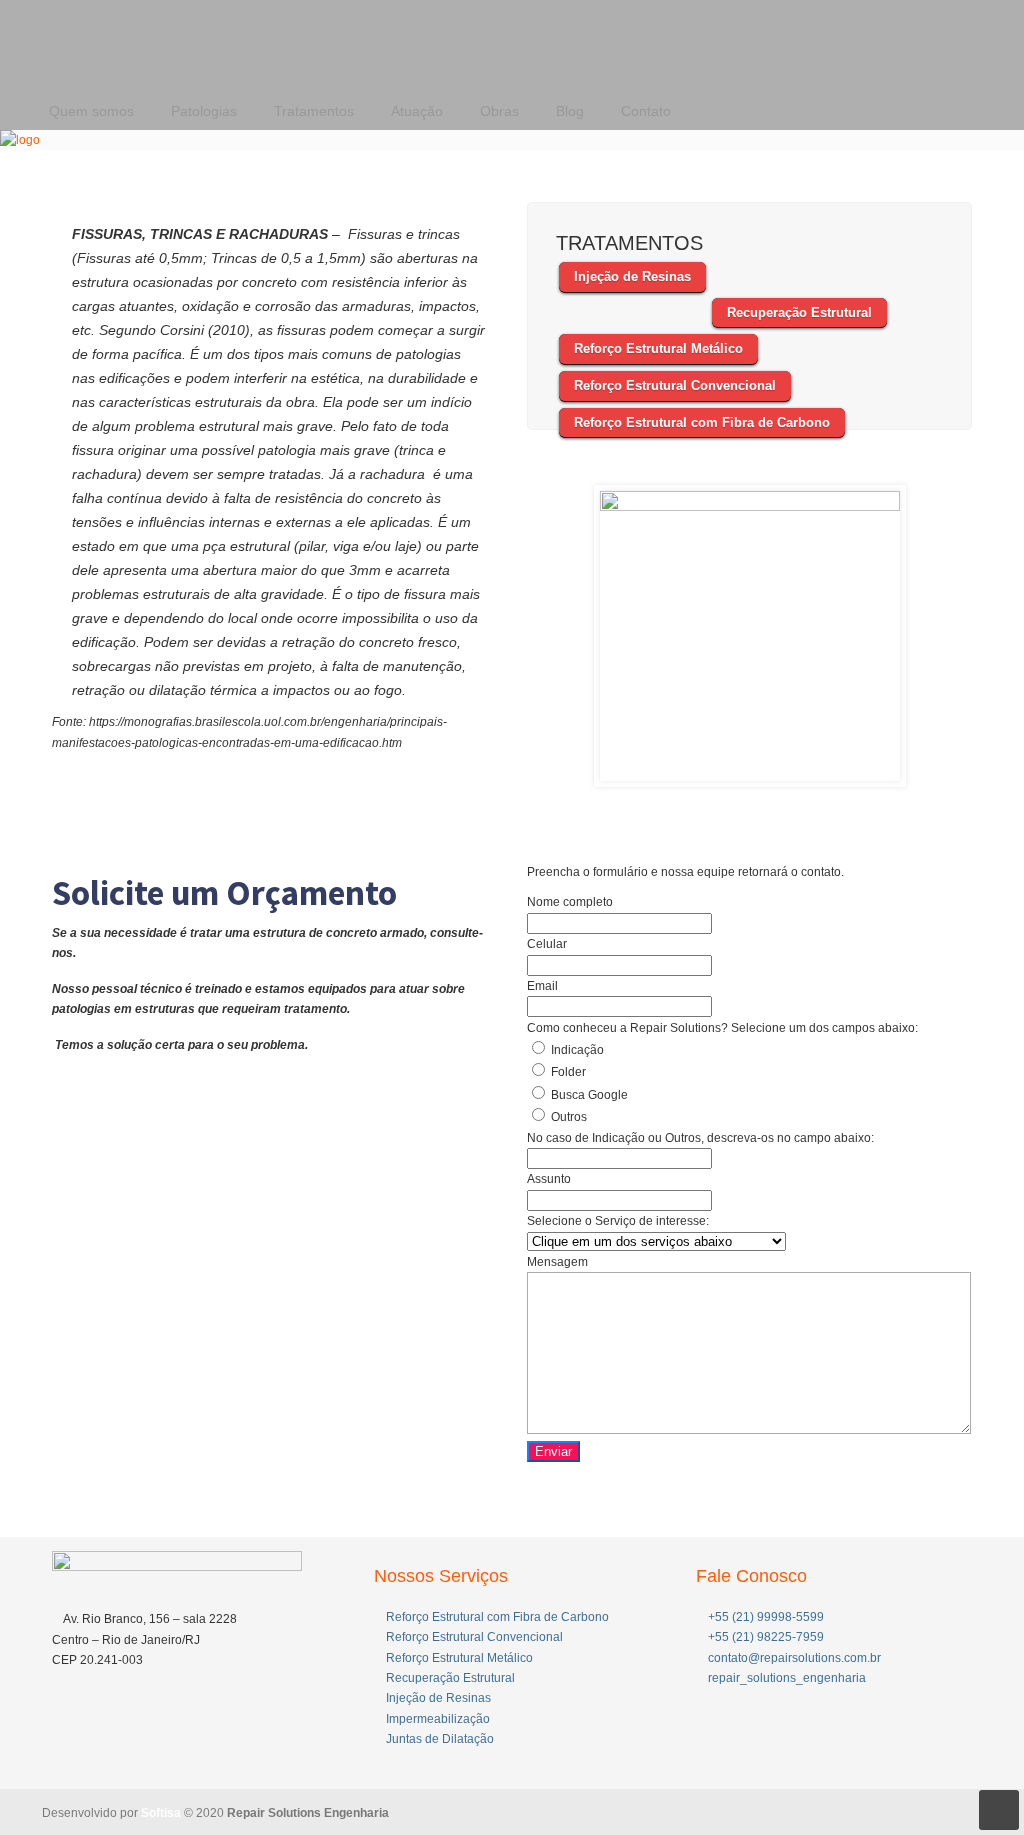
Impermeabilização (438, 1719)
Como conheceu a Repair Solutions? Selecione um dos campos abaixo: (722, 1028)
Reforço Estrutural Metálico (459, 1658)
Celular (547, 944)
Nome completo (570, 902)
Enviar (553, 1451)
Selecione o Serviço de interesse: (618, 1221)
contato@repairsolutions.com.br (794, 1658)
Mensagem (557, 1262)
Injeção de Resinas (438, 1698)
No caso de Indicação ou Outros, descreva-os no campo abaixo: (700, 1138)
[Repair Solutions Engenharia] (20, 140)
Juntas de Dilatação (440, 1739)
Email (542, 986)
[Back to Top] (999, 1810)
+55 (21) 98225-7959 (766, 1637)
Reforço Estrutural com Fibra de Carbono (497, 1617)
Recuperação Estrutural (450, 1678)
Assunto (549, 1179)
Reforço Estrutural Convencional (474, 1637)
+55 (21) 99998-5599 (766, 1617)
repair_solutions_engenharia (787, 1678)
